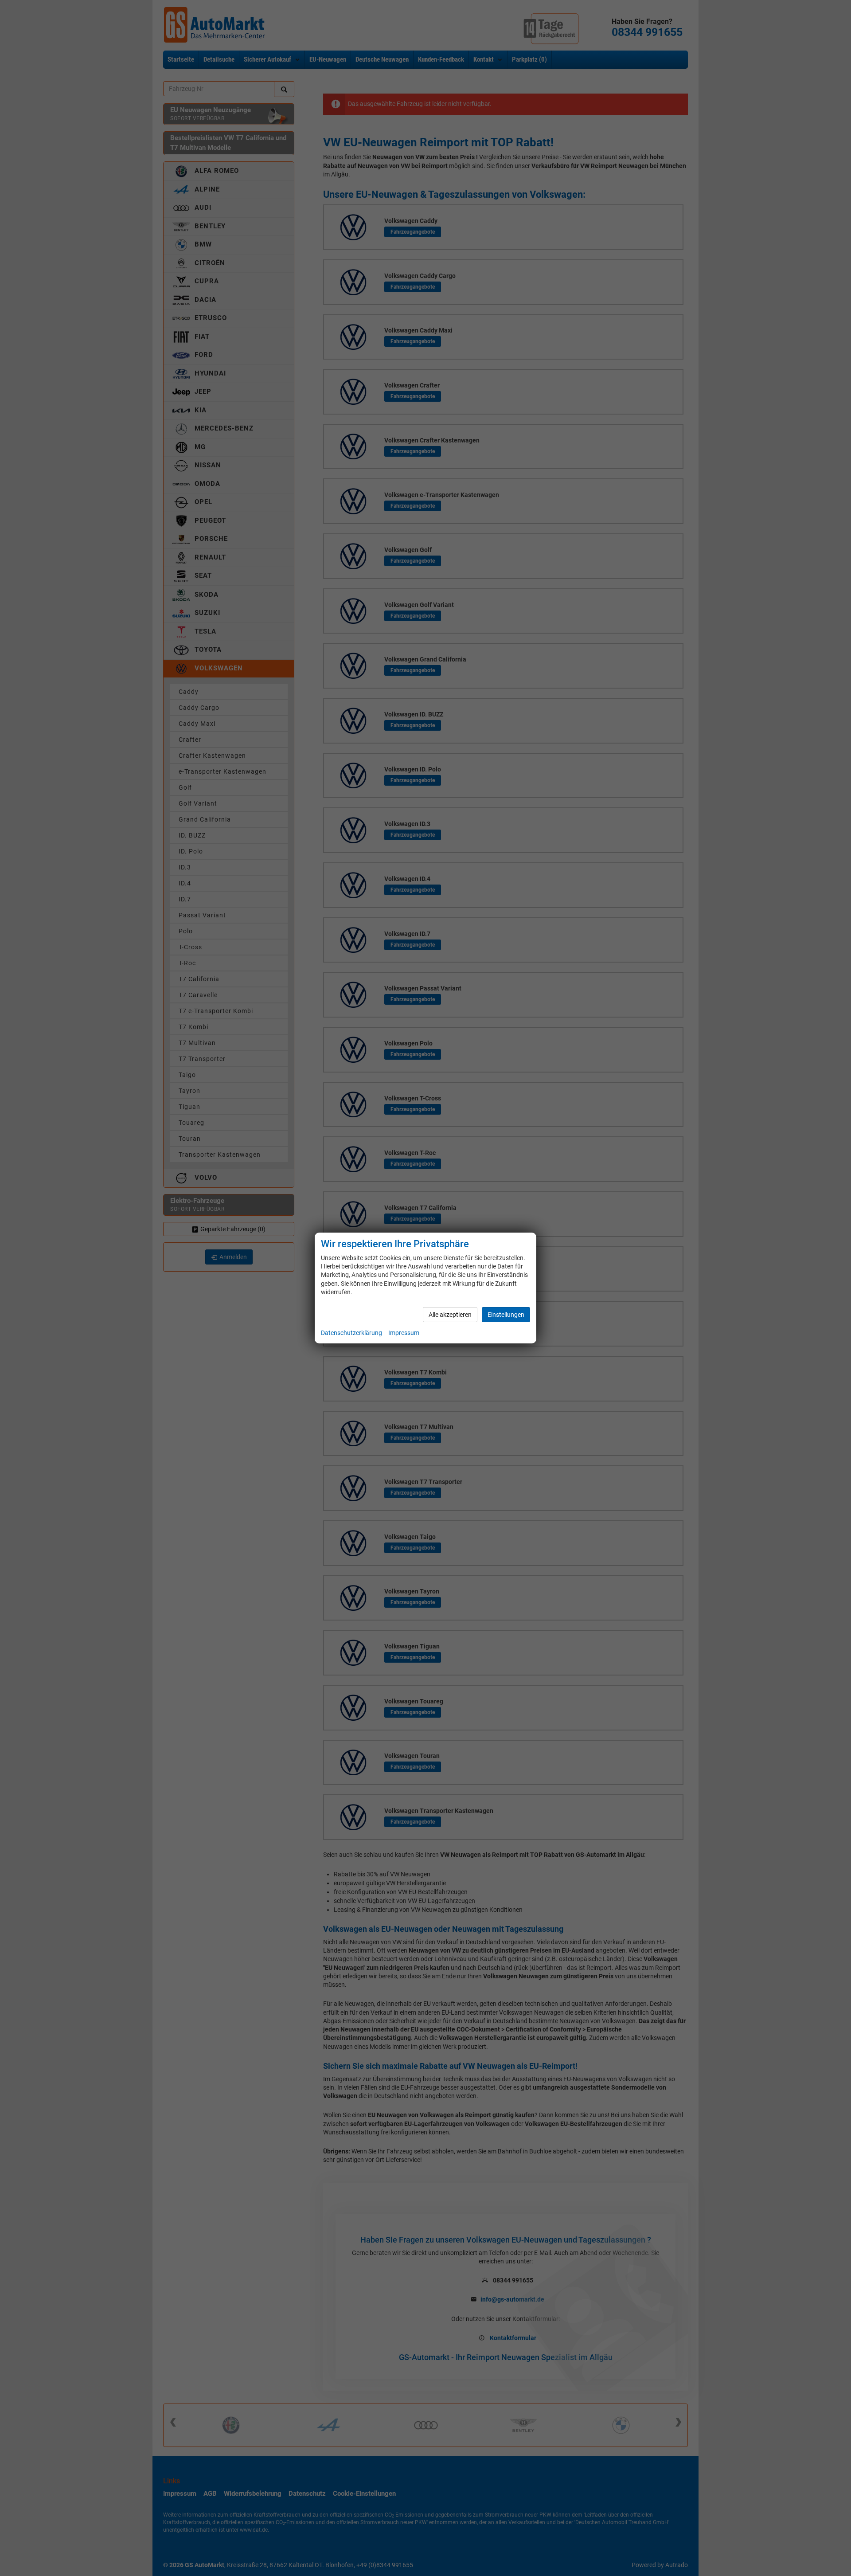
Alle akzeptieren (450, 1315)
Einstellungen (506, 1315)
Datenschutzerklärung (351, 1333)
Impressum (404, 1333)
